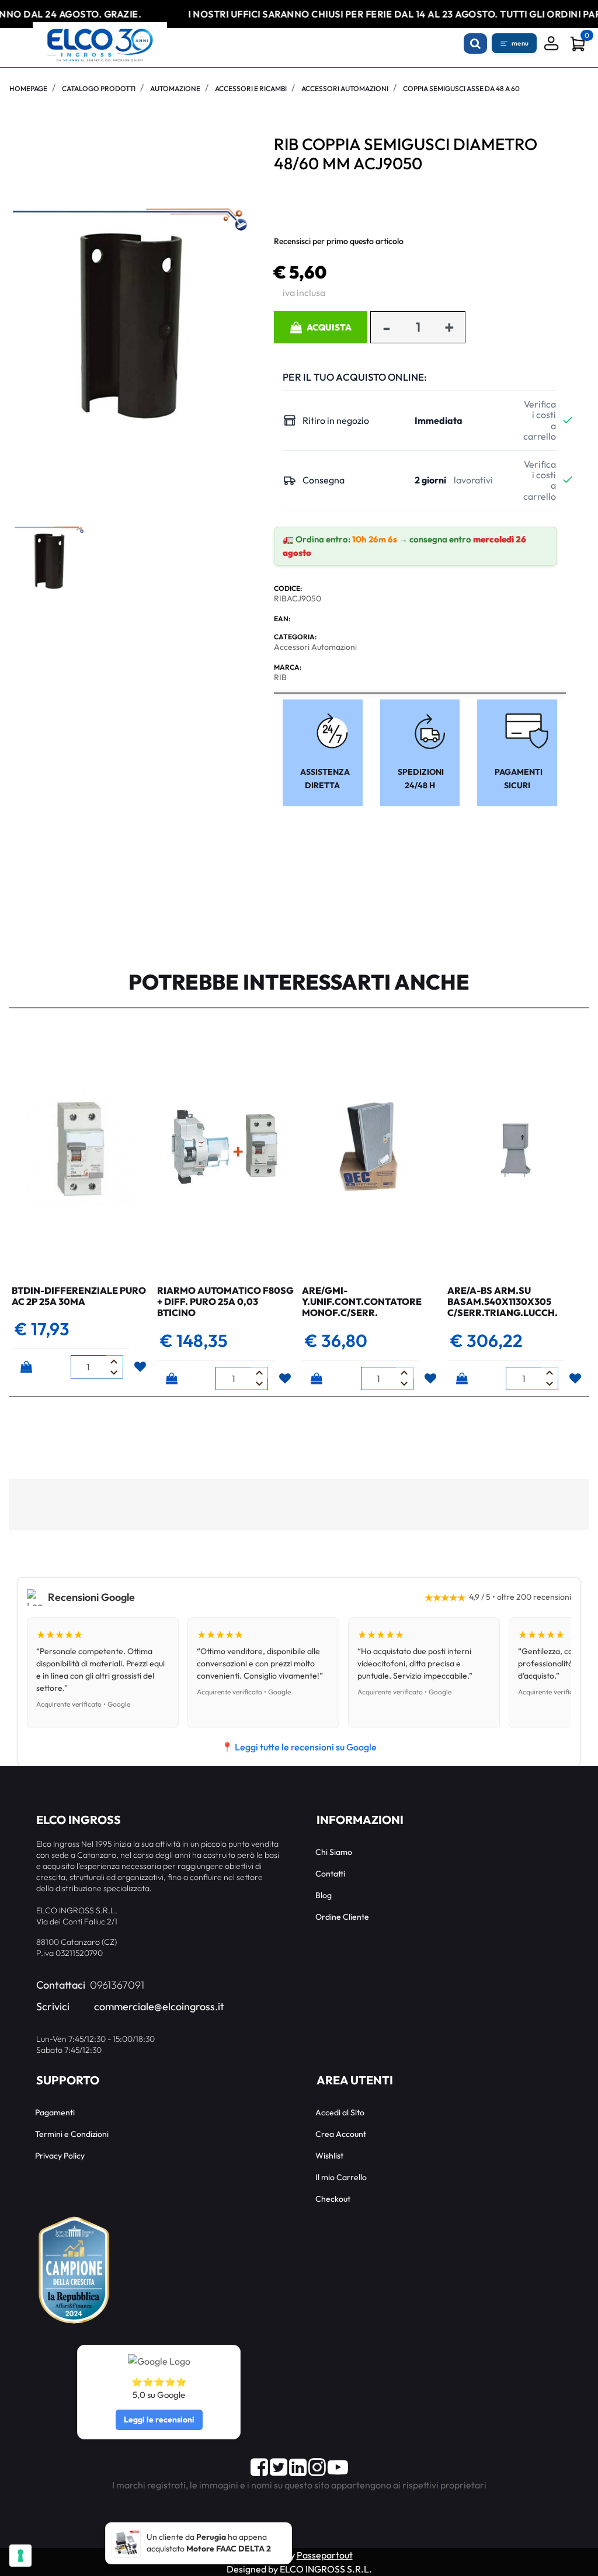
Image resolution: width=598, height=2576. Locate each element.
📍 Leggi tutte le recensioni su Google (299, 1747)
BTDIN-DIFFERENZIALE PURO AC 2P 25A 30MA (79, 1296)
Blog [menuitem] (324, 1895)
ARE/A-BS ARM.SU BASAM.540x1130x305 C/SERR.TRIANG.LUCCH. (503, 1301)
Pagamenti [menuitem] (55, 2112)
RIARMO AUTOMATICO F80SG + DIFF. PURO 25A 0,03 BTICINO (225, 1301)
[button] (130, 323)
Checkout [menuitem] (333, 2199)
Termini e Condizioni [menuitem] (72, 2134)
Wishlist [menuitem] (329, 2156)
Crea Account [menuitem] (341, 2134)
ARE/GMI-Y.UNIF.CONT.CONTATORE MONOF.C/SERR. (362, 1301)
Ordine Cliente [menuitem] (342, 1917)
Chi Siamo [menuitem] (334, 1852)
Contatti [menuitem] (330, 1874)
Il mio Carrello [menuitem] (341, 2177)
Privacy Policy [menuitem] (60, 2156)
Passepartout (325, 2555)
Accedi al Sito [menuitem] (340, 2112)
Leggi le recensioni (159, 2420)
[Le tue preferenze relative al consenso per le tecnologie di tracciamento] (20, 2556)
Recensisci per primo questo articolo (339, 241)
